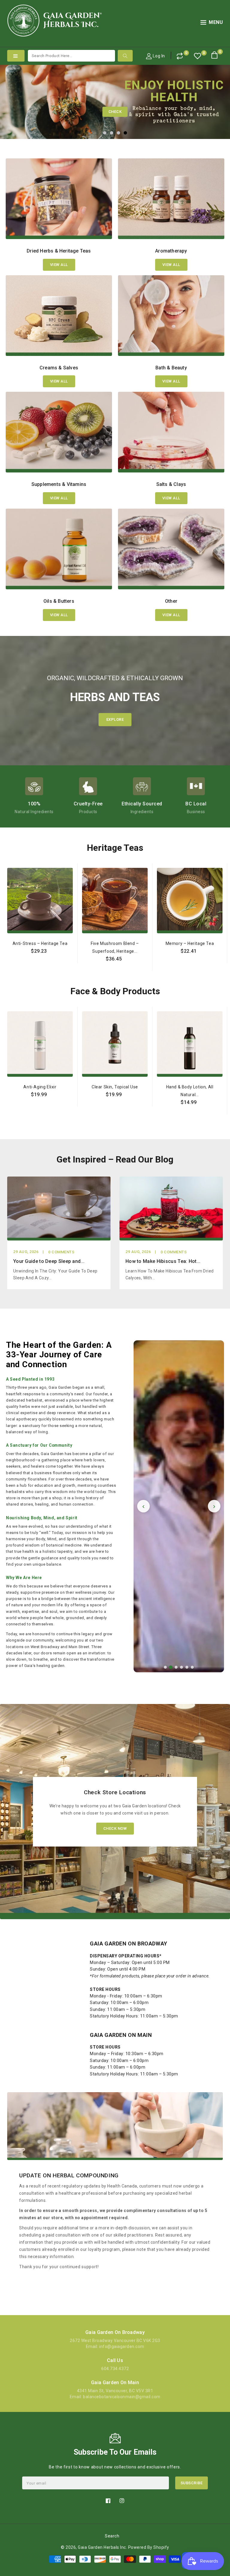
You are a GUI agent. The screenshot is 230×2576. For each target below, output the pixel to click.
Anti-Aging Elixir (40, 1087)
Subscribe (192, 2483)
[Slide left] (8, 949)
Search (112, 2536)
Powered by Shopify (149, 2547)
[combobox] (71, 56)
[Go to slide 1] (165, 1667)
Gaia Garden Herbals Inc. (102, 2547)
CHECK (115, 112)
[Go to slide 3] (176, 1667)
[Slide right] (222, 949)
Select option (40, 965)
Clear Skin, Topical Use (115, 1087)
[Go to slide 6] (192, 1667)
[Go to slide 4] (181, 1667)
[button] (212, 23)
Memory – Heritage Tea (190, 943)
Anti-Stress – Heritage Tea (40, 943)
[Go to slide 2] (171, 1668)
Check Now (115, 1828)
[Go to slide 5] (187, 1667)
